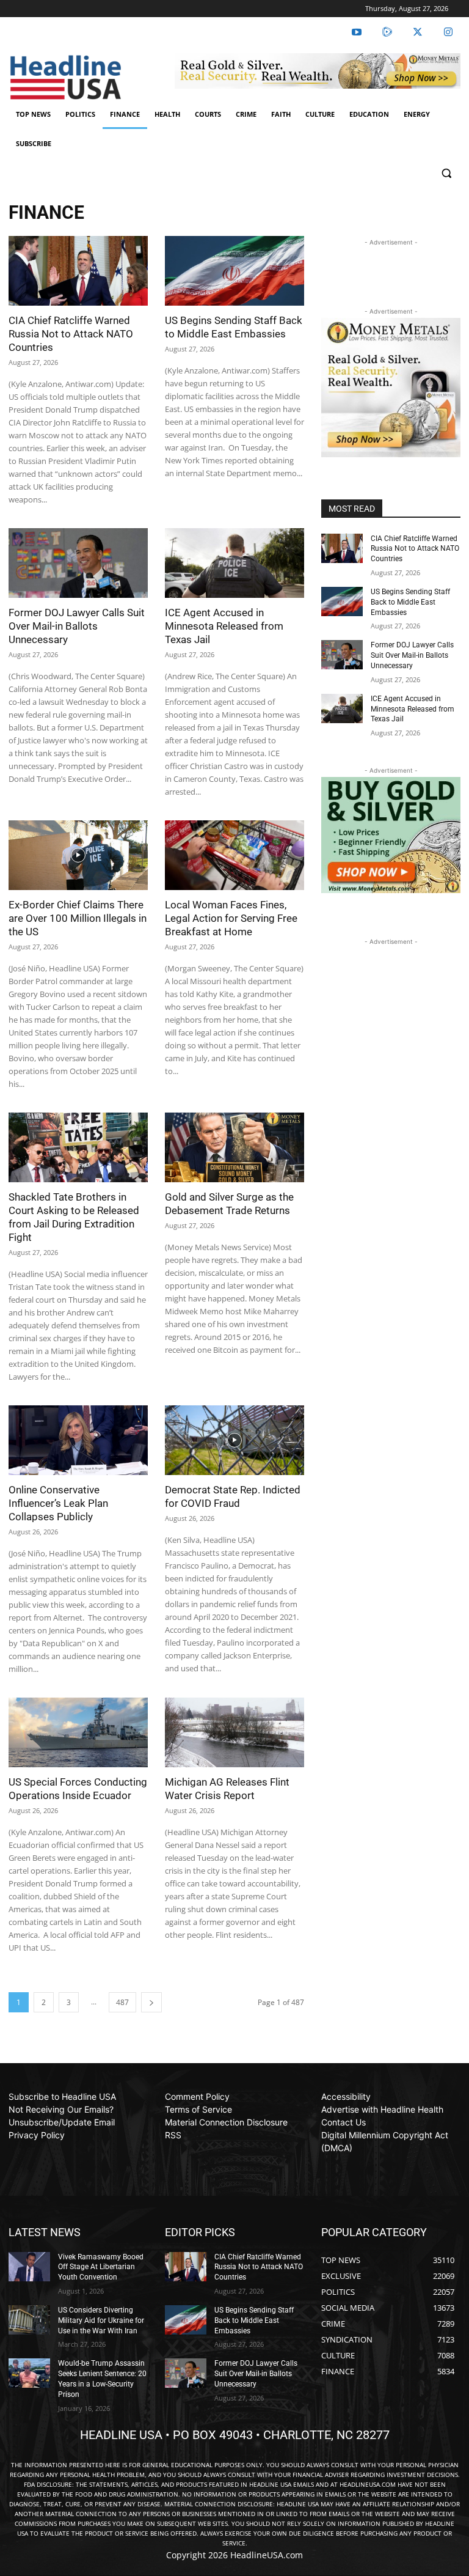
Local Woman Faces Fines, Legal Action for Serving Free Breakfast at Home (231, 918)
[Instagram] (448, 32)
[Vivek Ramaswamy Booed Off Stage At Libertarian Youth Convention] (29, 2267)
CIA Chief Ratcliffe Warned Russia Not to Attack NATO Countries (71, 334)
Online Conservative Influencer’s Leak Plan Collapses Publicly (58, 1503)
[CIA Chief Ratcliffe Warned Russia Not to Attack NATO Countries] (78, 271)
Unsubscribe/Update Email (62, 2122)
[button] (446, 173)
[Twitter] (418, 32)
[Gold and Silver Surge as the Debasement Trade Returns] (234, 1147)
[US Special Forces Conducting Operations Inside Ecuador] (78, 1732)
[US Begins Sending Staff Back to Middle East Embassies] (234, 271)
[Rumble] (387, 32)
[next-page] (151, 2002)
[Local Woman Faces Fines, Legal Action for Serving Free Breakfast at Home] (234, 855)
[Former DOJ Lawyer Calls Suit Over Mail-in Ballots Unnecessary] (78, 563)
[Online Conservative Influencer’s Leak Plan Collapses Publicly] (78, 1440)
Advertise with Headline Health (382, 2109)
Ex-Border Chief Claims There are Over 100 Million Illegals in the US (78, 918)
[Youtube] (357, 32)
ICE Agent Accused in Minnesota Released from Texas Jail (224, 626)
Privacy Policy (37, 2135)
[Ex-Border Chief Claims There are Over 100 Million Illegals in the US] (78, 855)
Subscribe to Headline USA (62, 2096)
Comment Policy (197, 2096)
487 (122, 2002)
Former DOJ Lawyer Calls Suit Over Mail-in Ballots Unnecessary (77, 626)
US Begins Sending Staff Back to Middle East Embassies (410, 602)
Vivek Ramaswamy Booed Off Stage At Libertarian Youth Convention (101, 2267)
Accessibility (346, 2096)
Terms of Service (198, 2109)
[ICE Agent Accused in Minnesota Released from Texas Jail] (234, 563)
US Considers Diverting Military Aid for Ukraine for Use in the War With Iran (101, 2320)
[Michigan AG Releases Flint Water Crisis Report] (234, 1732)
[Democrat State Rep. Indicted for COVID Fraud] (234, 1440)
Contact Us (344, 2122)
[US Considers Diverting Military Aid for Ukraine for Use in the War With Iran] (29, 2320)
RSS (173, 2135)
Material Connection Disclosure (226, 2122)
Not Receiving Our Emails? (61, 2109)
